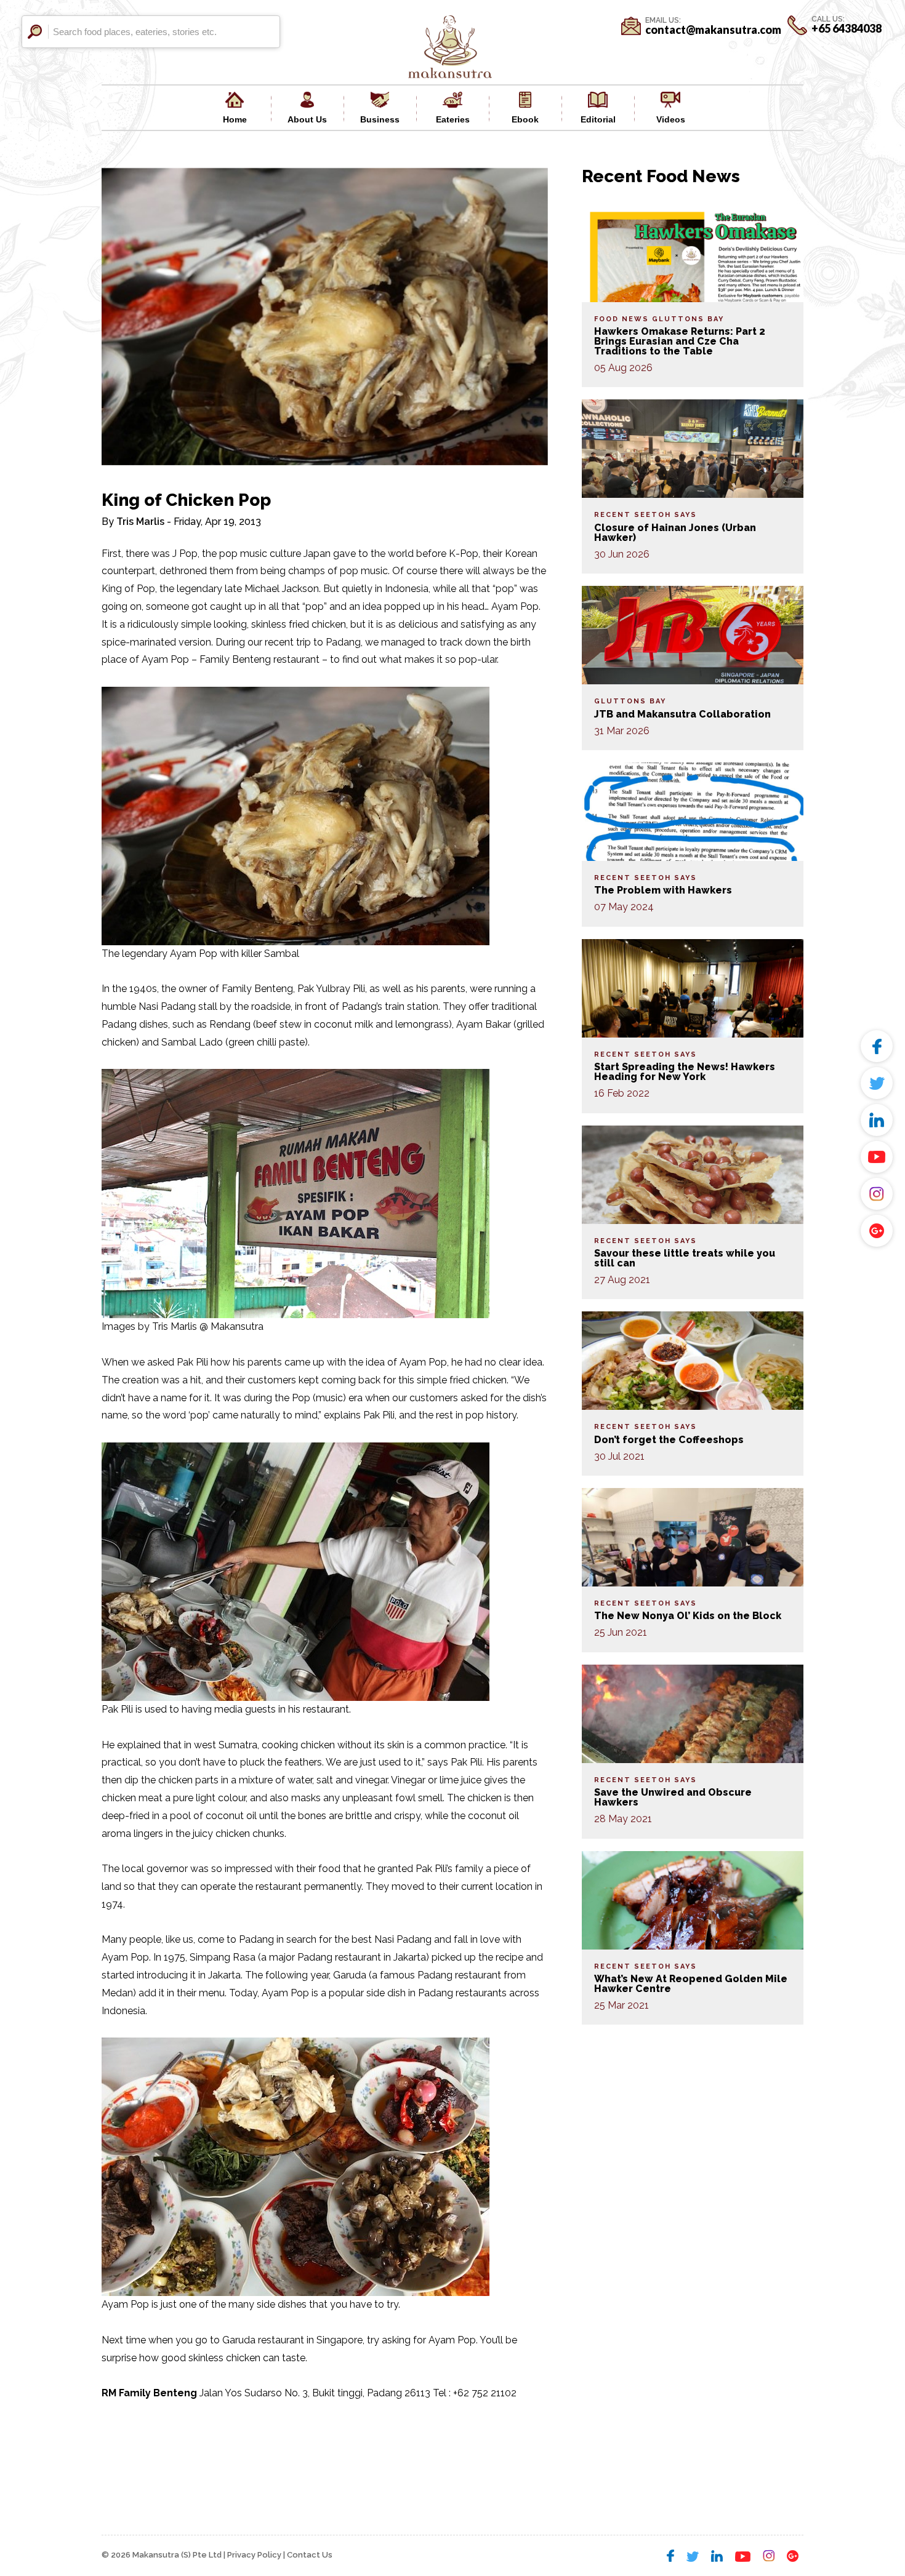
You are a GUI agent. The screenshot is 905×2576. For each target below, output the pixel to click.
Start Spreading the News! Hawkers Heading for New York (685, 1072)
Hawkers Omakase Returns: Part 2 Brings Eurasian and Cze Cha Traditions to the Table (680, 341)
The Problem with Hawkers (663, 890)
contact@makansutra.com (713, 30)
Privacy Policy (254, 2555)
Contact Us (310, 2555)
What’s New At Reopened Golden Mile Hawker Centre (691, 1984)
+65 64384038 (847, 28)
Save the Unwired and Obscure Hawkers (673, 1797)
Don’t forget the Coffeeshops (669, 1440)
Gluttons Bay (688, 319)
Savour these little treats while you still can (685, 1258)
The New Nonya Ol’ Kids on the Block (688, 1616)
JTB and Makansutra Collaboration (682, 714)
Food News (621, 319)
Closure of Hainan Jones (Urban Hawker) (675, 533)
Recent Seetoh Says (646, 515)
